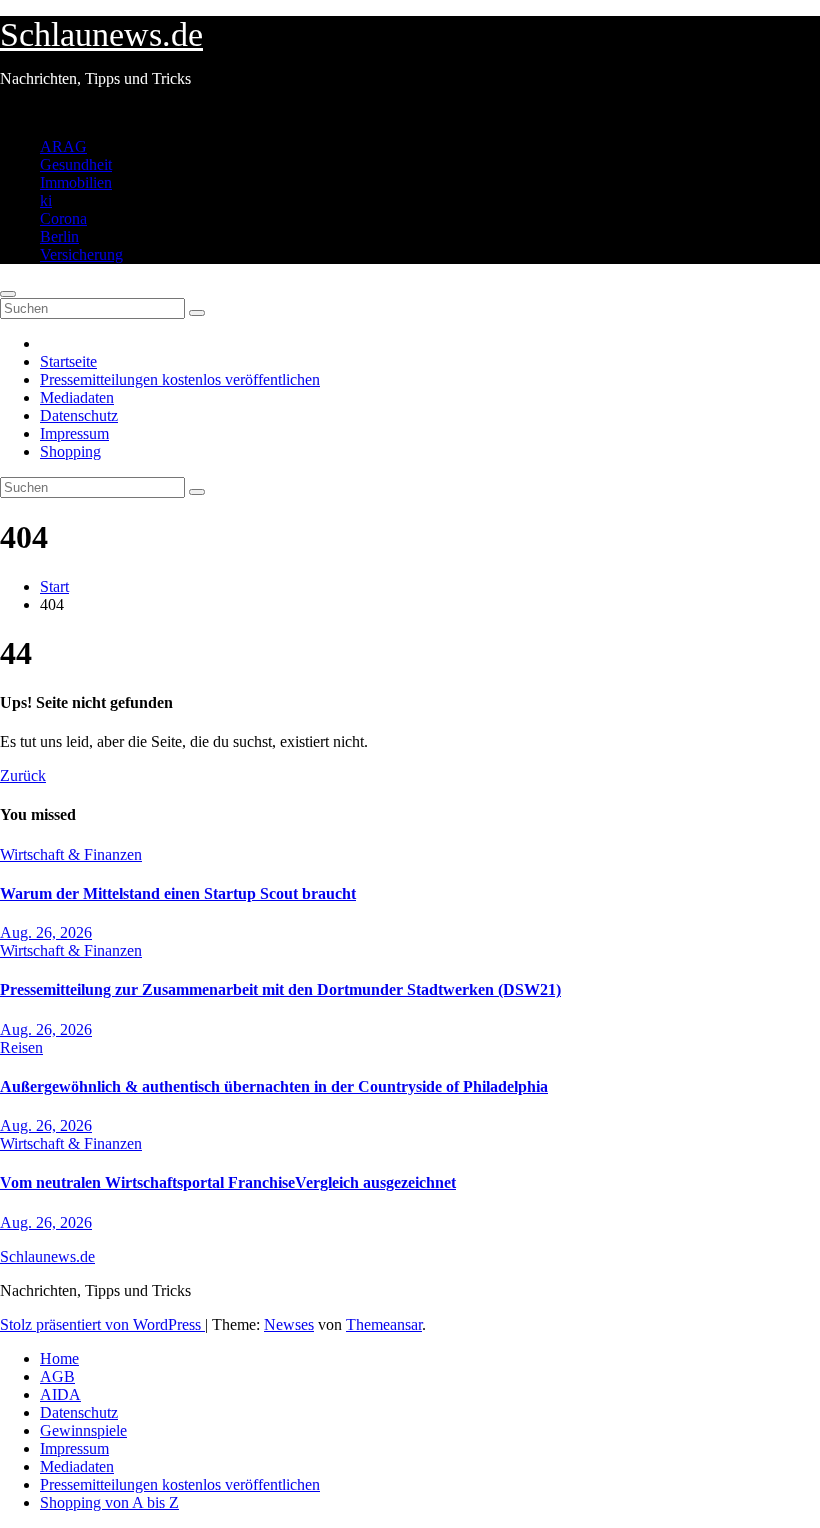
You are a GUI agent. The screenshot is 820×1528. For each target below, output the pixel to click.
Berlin (59, 236)
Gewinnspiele (83, 1430)
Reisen (21, 1047)
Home (59, 1358)
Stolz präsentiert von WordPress (102, 1324)
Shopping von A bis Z (109, 1502)
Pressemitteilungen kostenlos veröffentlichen (180, 379)
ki (46, 200)
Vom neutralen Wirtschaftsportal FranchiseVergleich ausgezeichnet (228, 1182)
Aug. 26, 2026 (46, 932)
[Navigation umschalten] (8, 294)
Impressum (74, 433)
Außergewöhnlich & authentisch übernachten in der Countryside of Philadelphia (274, 1086)
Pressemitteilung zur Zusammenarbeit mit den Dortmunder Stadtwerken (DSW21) (280, 989)
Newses (289, 1324)
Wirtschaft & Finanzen (71, 854)
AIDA (60, 1394)
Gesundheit (76, 164)
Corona (63, 218)
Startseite (68, 361)
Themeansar (384, 1324)
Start (54, 586)
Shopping (70, 451)
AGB (57, 1376)
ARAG (63, 146)
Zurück (23, 775)
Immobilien (76, 182)
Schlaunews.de (101, 34)
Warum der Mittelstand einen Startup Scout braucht (178, 893)
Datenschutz (79, 415)
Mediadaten (77, 397)
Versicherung (81, 254)
